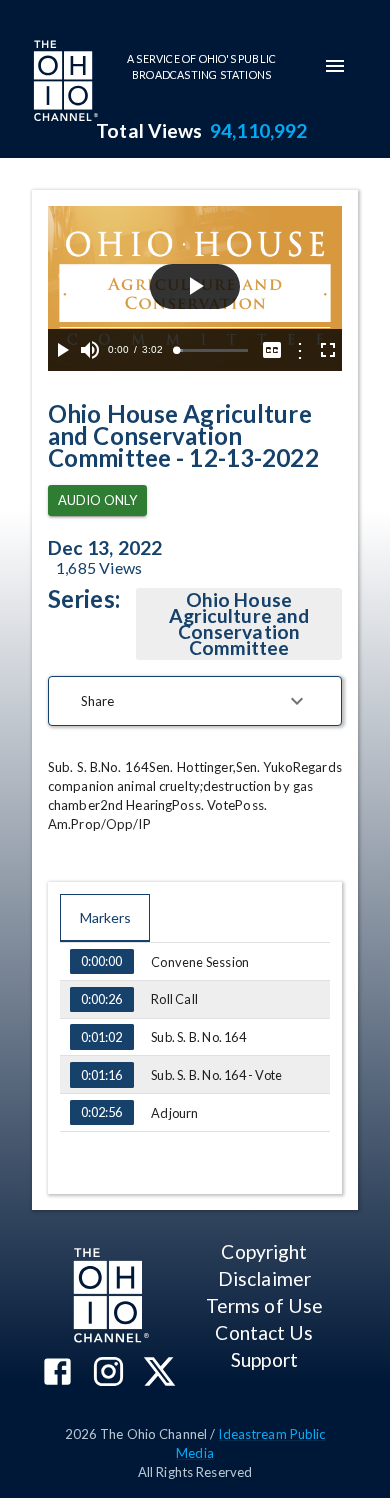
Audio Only (97, 500)
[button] (195, 701)
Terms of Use (264, 1305)
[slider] (212, 350)
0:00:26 (101, 999)
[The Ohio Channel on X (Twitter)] (159, 1373)
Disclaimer (264, 1278)
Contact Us (264, 1332)
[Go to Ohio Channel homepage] (64, 83)
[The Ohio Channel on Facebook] (57, 1373)
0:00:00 (101, 961)
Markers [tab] (105, 917)
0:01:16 (101, 1075)
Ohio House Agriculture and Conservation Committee (239, 623)
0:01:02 (101, 1037)
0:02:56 (101, 1112)
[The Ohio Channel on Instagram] (108, 1373)
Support (264, 1359)
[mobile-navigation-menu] (335, 66)
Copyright (264, 1251)
